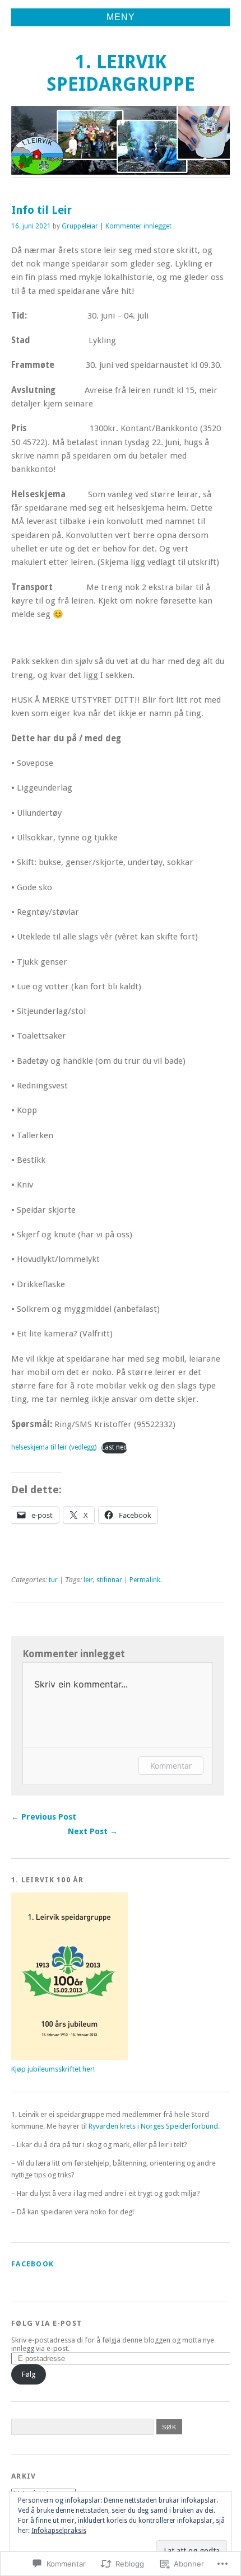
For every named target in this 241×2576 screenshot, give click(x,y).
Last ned (114, 1447)
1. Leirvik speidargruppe (121, 73)
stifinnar (109, 1580)
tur (53, 1580)
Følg (29, 2374)
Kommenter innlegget (138, 226)
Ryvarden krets (112, 2126)
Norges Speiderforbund (179, 2126)
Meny (121, 17)
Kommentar (171, 1766)
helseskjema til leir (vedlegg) (54, 1447)
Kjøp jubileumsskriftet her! (53, 2069)
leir (88, 1580)
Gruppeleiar (80, 226)
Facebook (33, 2264)
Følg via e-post (47, 2323)
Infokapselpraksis (59, 2531)
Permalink (145, 1580)
